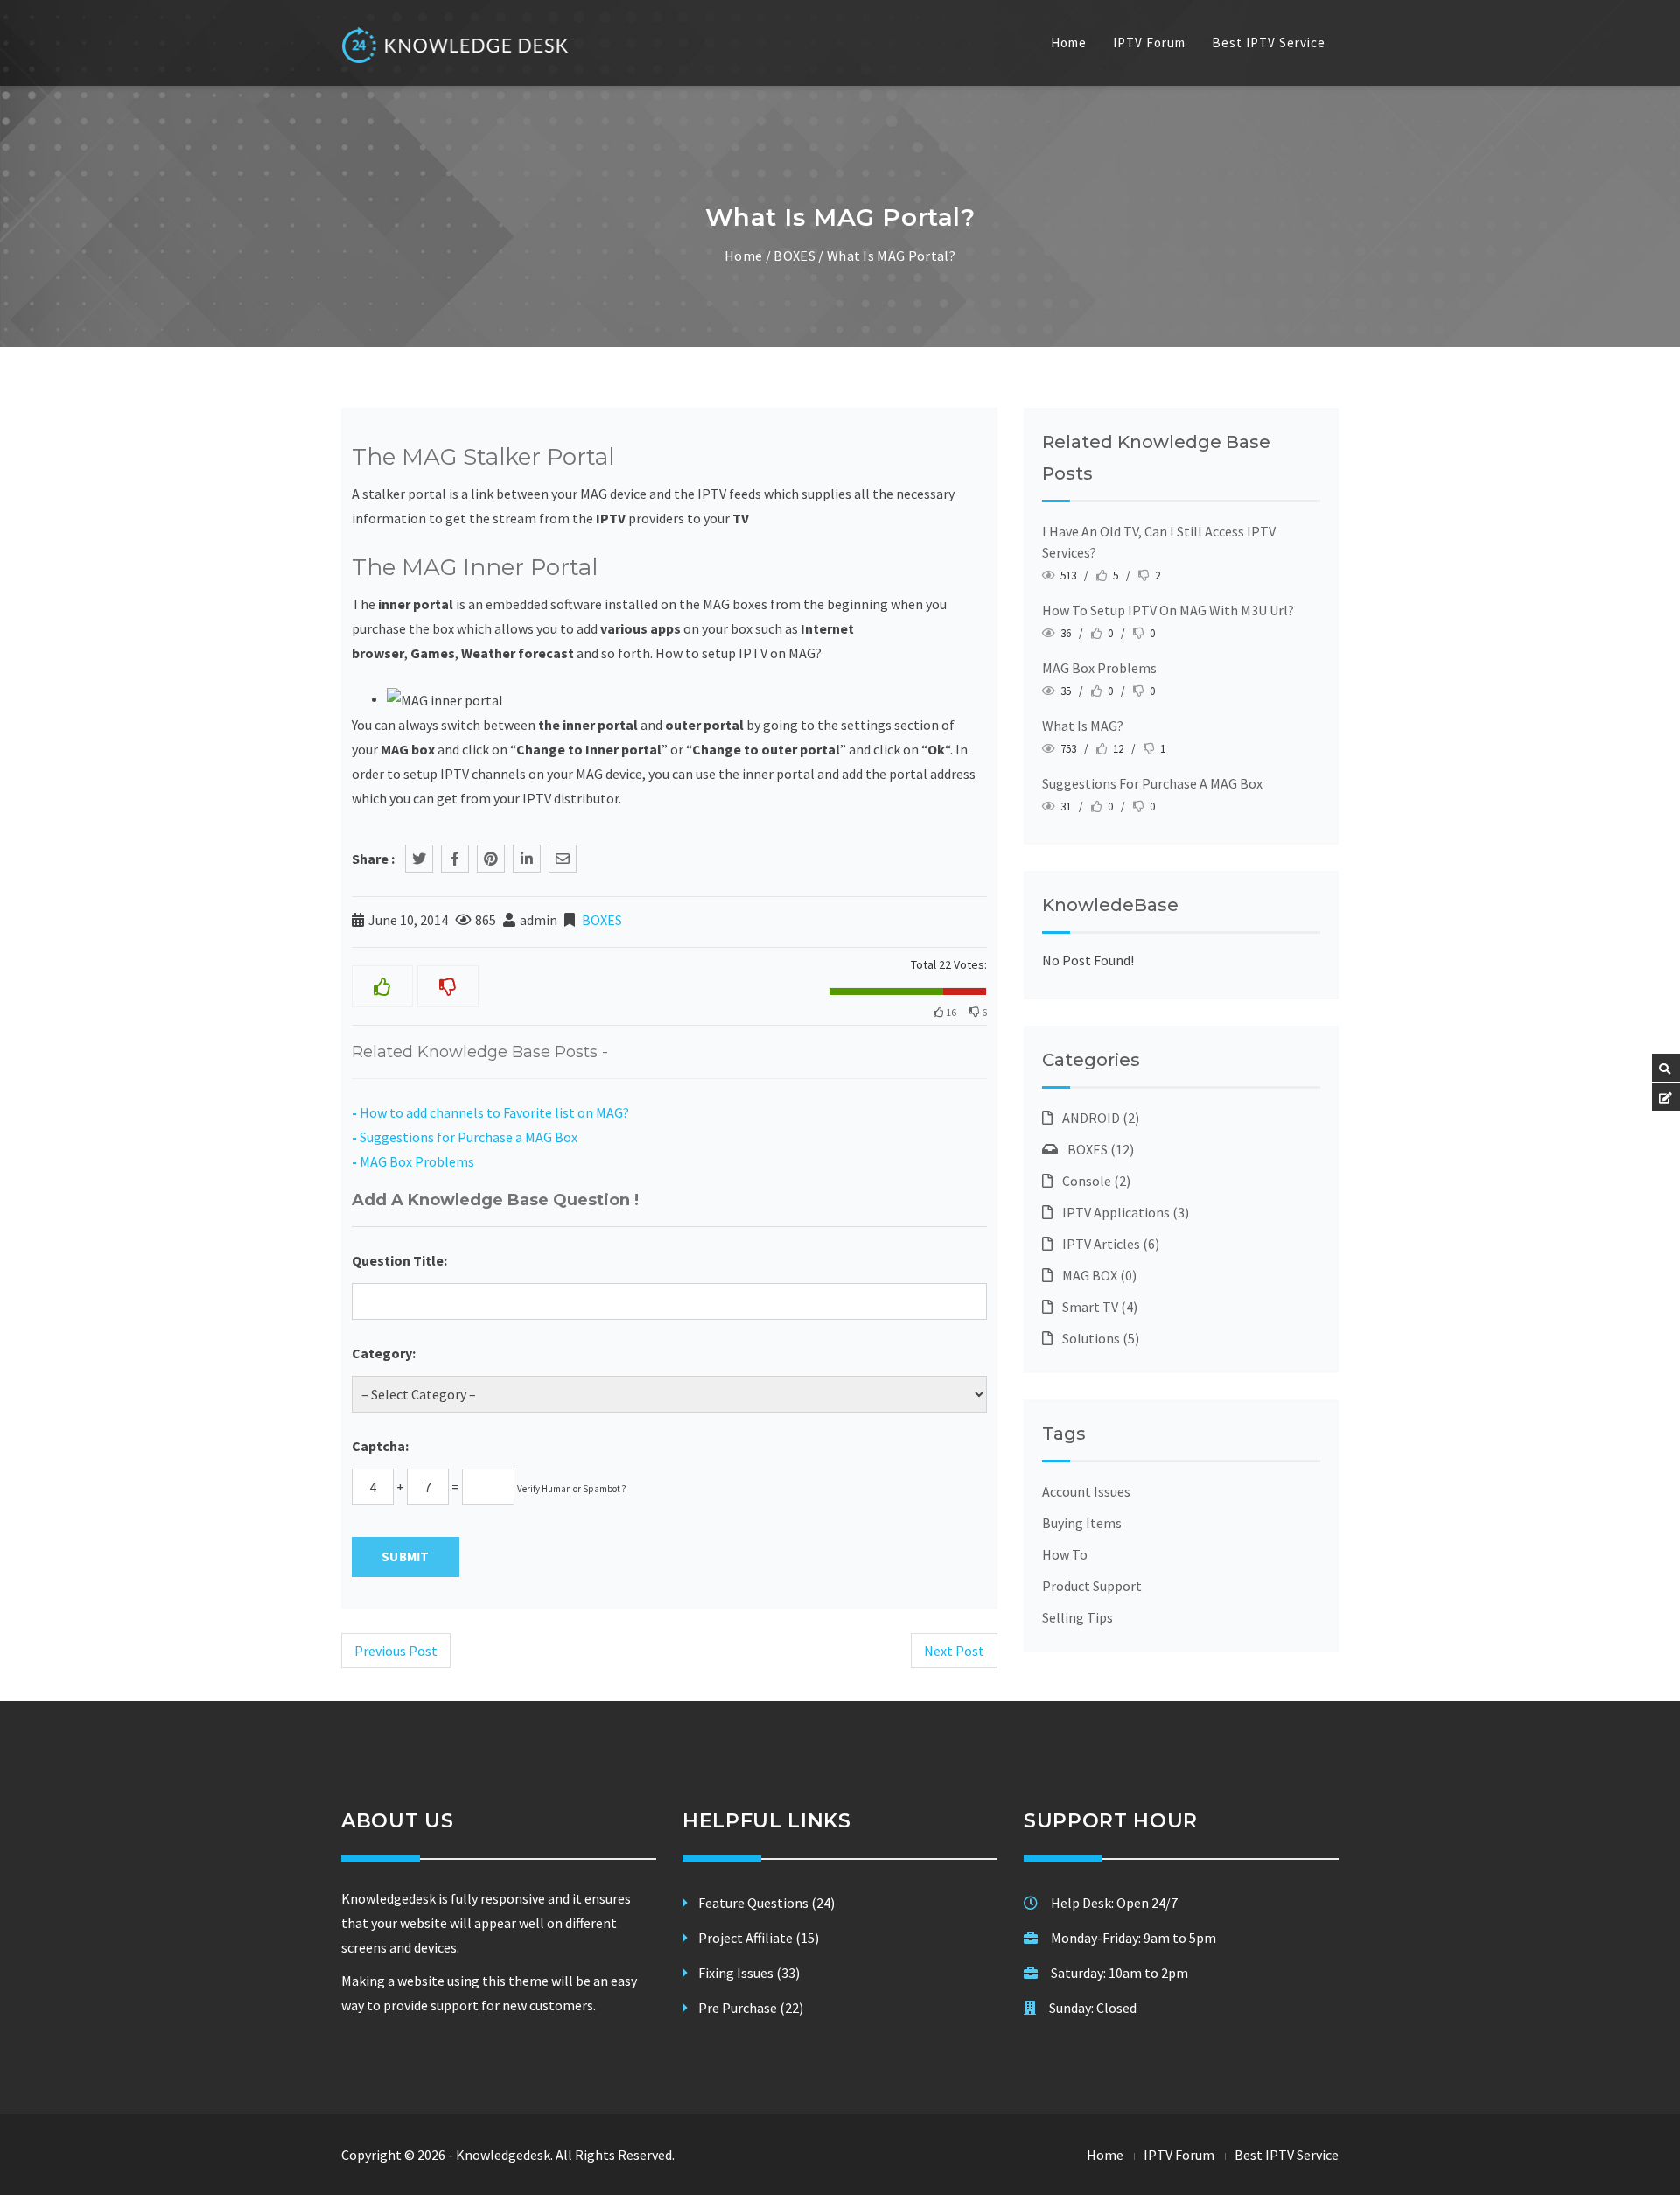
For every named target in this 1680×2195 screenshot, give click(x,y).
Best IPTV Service (1269, 42)
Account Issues (1086, 1491)
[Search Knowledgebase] (1665, 1069)
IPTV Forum (1149, 42)
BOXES (794, 256)
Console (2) (1094, 1181)
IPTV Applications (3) (1123, 1212)
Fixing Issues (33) (749, 1973)
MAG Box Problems (417, 1161)
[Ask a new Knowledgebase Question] (1666, 1098)
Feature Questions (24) (766, 1903)
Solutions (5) (1098, 1338)
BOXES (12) (1098, 1149)
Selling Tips (1078, 1617)
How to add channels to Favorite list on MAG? (494, 1112)
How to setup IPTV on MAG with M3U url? (1168, 610)
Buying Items (1082, 1523)
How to (1065, 1554)
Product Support (1092, 1586)
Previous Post (396, 1651)
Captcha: (380, 1446)
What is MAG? (1083, 726)
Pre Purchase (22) (751, 2008)
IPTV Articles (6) (1108, 1244)
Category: (384, 1353)
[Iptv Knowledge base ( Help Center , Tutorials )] (456, 45)
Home (1069, 42)
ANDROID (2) (1098, 1118)
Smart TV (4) (1097, 1307)
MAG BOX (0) (1097, 1275)
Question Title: (399, 1260)
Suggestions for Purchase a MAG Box (469, 1137)
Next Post (954, 1651)
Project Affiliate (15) (759, 1938)
